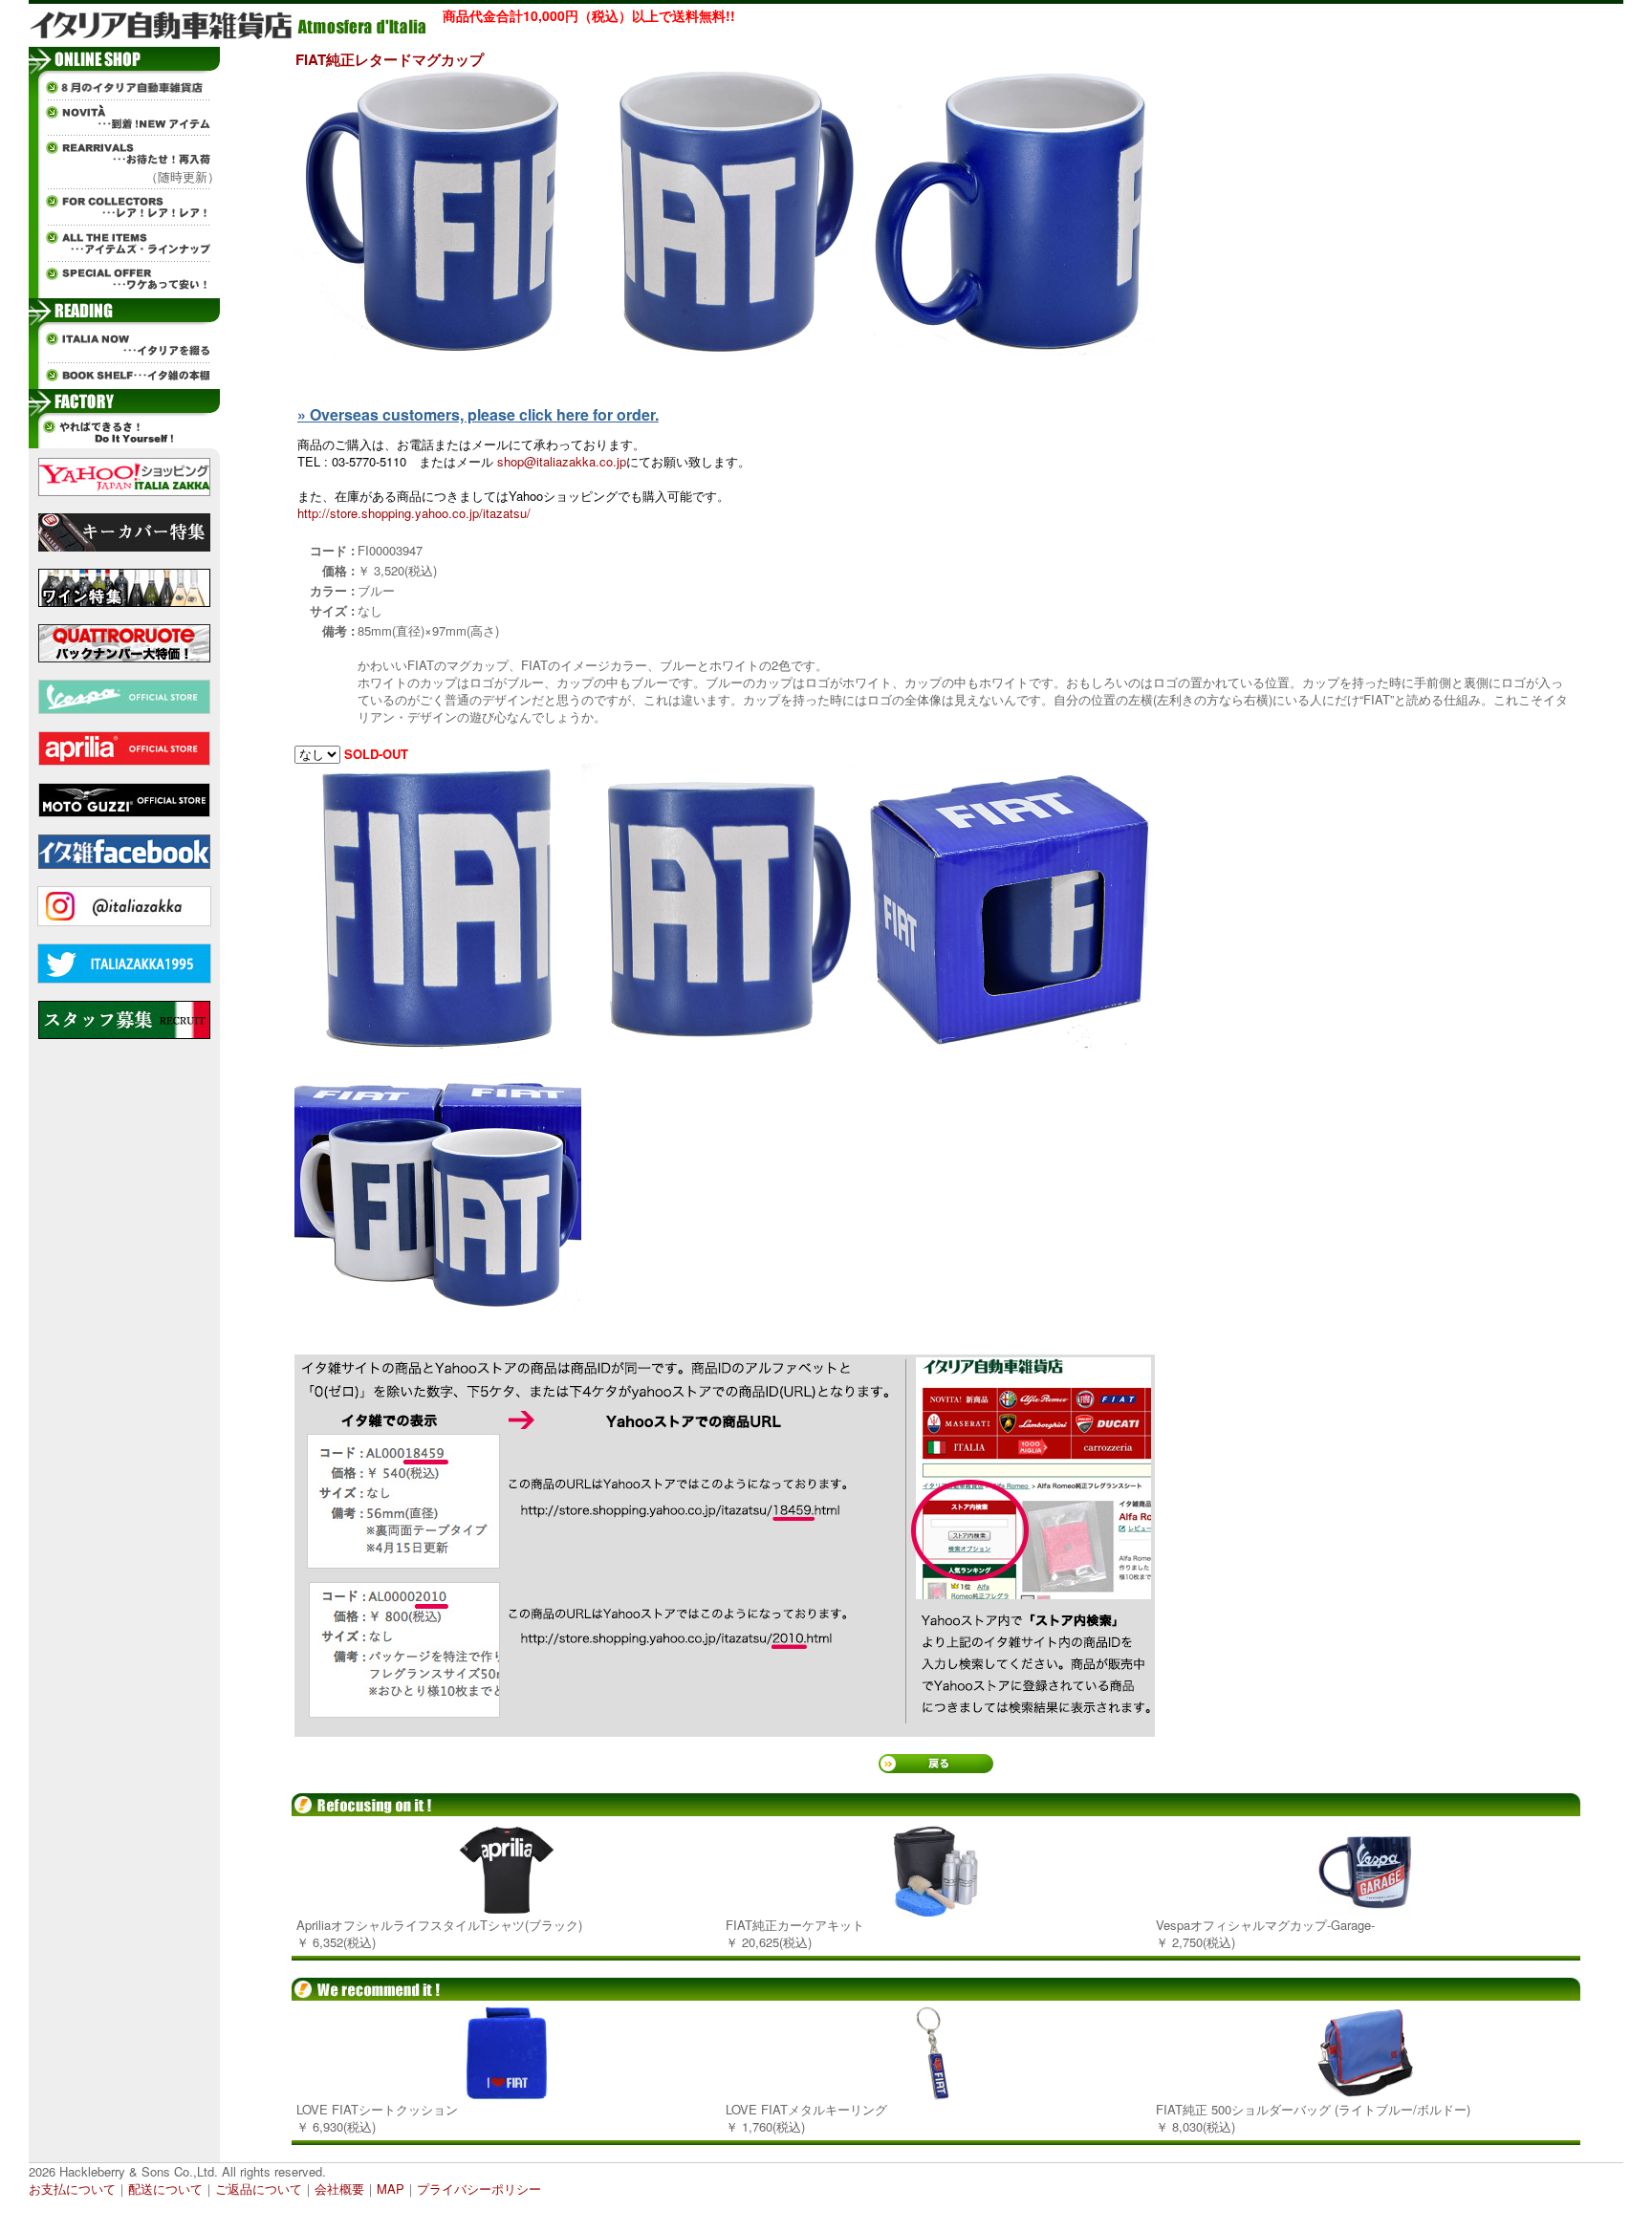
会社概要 (339, 2189)
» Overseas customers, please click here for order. (478, 414)
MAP (391, 2189)
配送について (165, 2189)
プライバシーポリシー (479, 2189)
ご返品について (259, 2189)
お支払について (72, 2189)
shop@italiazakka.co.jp (562, 461)
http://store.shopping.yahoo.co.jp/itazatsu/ (414, 513)
